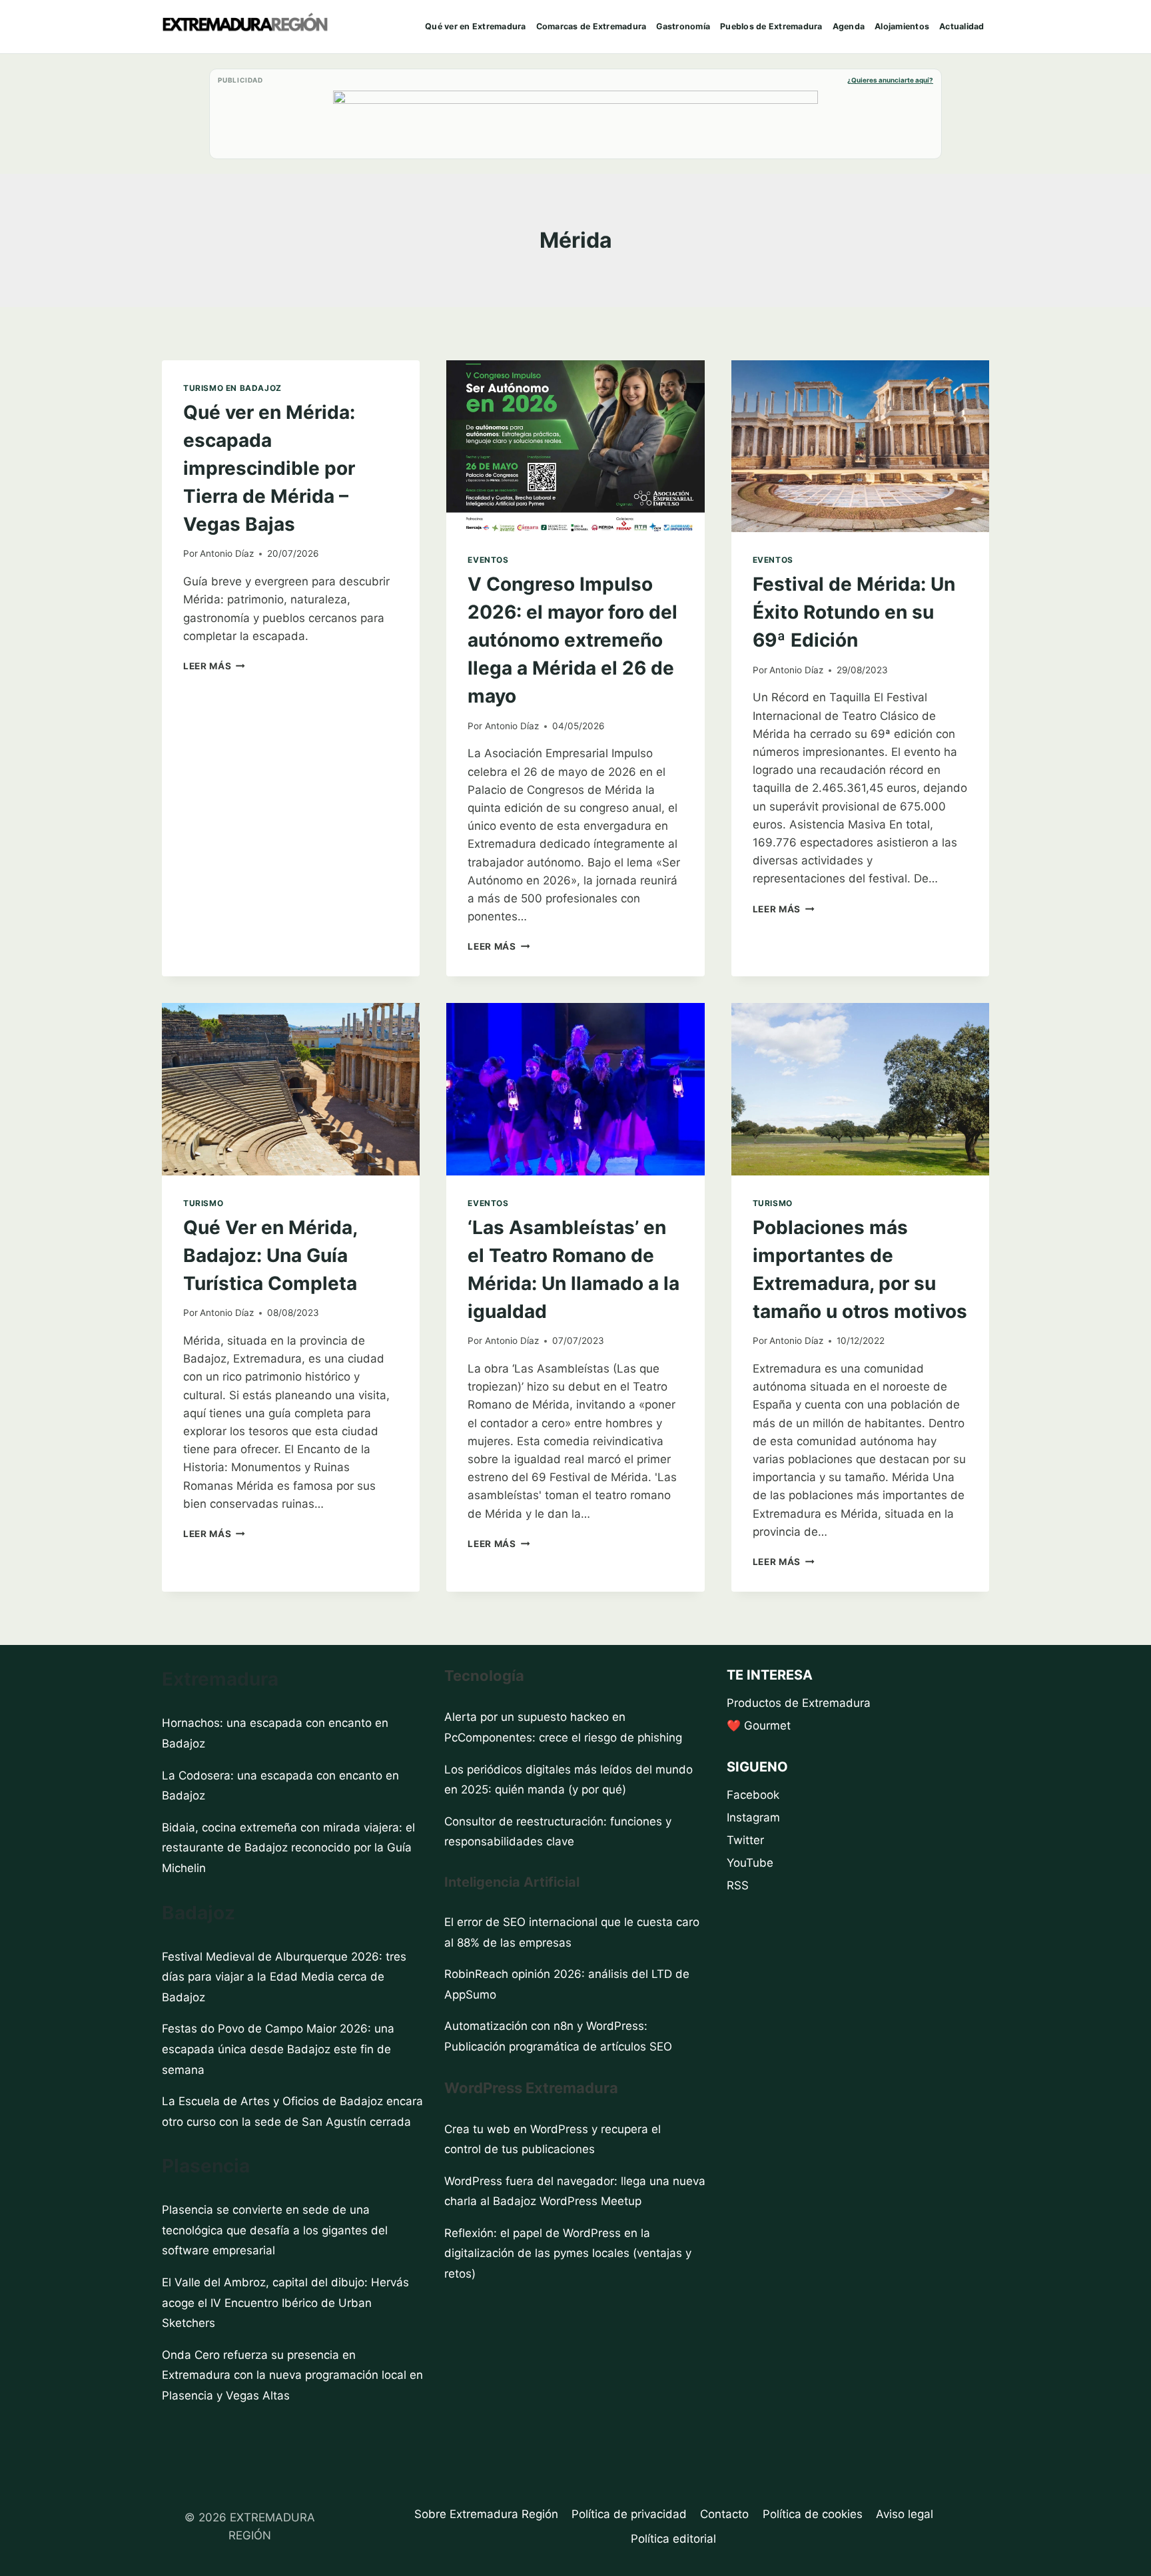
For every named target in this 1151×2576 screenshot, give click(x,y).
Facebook (753, 1795)
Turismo (203, 1203)
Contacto (724, 2514)
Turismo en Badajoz (232, 388)
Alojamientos (902, 26)
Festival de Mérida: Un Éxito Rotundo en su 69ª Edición (854, 612)
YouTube (750, 1863)
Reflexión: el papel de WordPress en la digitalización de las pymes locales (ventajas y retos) (568, 2253)
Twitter (745, 1840)
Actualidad (962, 26)
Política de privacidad (629, 2514)
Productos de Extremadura (799, 1703)
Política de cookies (813, 2514)
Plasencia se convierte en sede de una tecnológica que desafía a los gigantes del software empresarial (275, 2230)
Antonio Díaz (227, 553)
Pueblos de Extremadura (771, 26)
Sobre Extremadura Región (486, 2514)
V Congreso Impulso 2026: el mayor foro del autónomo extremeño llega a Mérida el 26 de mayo (573, 640)
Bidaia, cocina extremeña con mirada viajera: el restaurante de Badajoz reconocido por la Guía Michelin (288, 1848)
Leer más (214, 666)
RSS (738, 1885)
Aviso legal (905, 2514)
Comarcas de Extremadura (591, 26)
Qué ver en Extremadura (476, 26)
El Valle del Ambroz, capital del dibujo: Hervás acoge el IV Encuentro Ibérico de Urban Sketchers (285, 2303)
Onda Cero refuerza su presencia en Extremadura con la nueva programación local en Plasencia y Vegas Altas (292, 2375)
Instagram (753, 1817)
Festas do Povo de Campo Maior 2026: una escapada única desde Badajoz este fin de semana (278, 2049)
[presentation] (575, 446)
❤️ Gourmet (759, 1726)
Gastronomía (683, 26)
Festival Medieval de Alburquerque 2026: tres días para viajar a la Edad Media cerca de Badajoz (284, 1977)
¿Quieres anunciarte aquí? (890, 80)
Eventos (488, 560)
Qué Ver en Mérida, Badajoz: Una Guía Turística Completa (270, 1255)
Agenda (849, 26)
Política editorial (673, 2539)
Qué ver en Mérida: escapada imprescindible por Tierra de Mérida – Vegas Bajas (269, 468)
